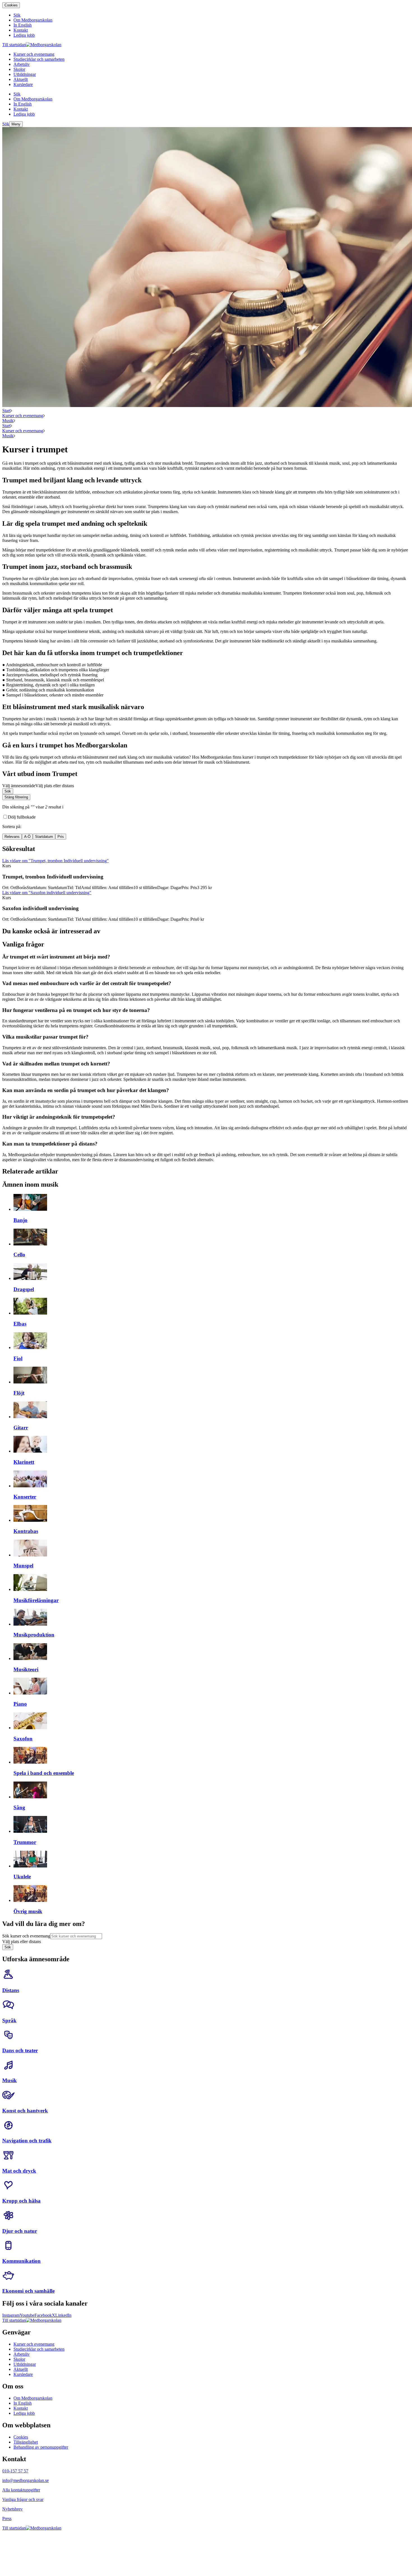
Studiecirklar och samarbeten (39, 2349)
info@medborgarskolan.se (26, 2480)
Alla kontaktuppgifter (21, 2490)
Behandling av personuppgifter (41, 2447)
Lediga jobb (24, 2413)
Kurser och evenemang (23, 416)
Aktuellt (21, 2369)
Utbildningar (25, 2364)
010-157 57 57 (15, 2471)
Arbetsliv (22, 2354)
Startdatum (44, 837)
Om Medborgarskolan (33, 2398)
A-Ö (27, 837)
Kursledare (23, 2374)
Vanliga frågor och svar (23, 2499)
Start (6, 411)
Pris (61, 837)
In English (23, 2403)
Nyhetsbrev (12, 2509)
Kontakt (21, 2408)
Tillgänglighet (26, 2442)
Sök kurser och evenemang (26, 1936)
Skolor (19, 2359)
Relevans (12, 837)
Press (7, 2518)
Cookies (11, 5)
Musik (8, 421)
